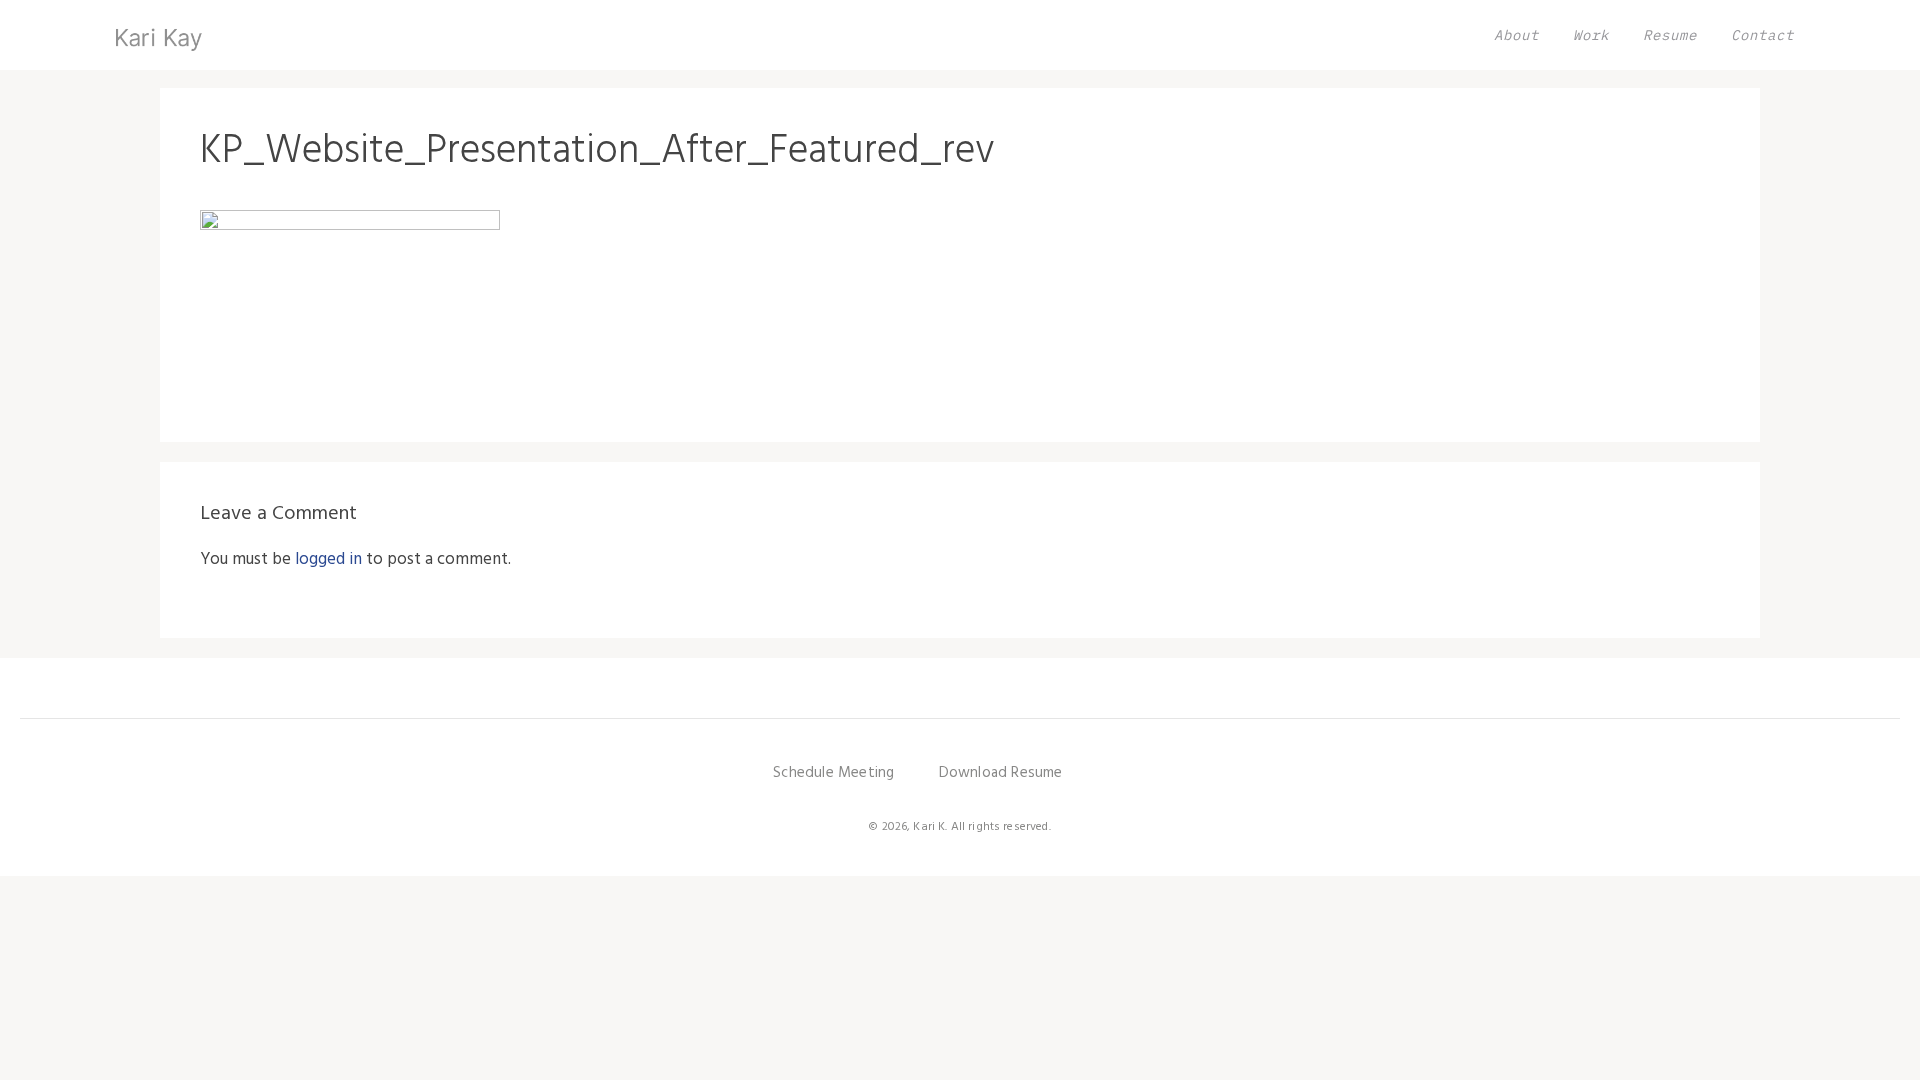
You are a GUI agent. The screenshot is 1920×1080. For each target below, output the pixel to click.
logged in (328, 559)
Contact (1762, 35)
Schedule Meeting (833, 773)
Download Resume (1001, 773)
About (1516, 35)
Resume (1670, 35)
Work (1591, 35)
